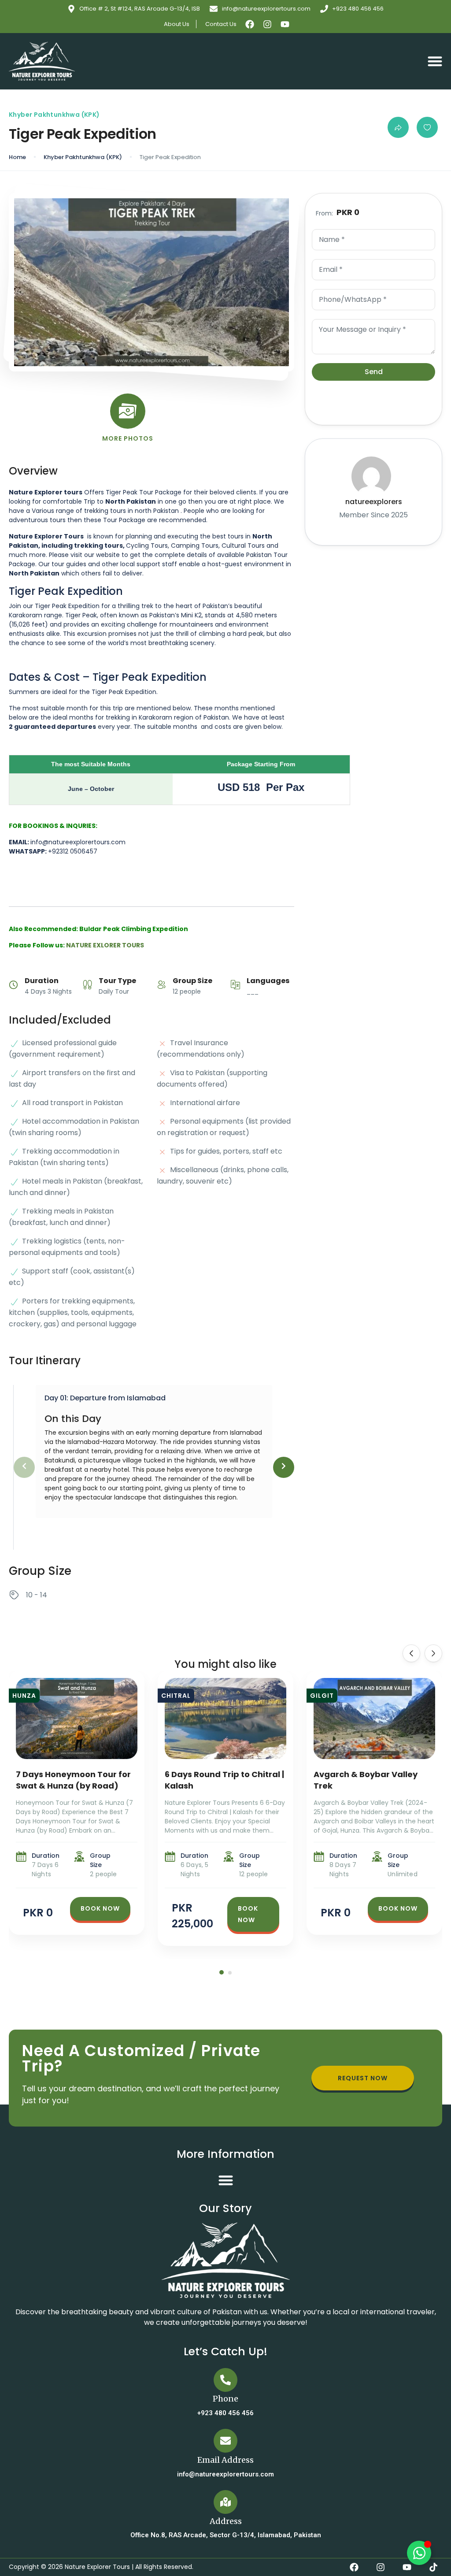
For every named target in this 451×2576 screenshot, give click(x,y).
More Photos (128, 438)
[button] (435, 61)
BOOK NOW (100, 1908)
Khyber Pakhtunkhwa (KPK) (83, 157)
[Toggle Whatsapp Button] (419, 2553)
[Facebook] (250, 24)
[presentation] (24, 1467)
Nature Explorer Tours (97, 2567)
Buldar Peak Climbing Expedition (134, 929)
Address (226, 2521)
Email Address (225, 2460)
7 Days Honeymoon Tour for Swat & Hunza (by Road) (73, 1780)
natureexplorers (374, 502)
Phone (225, 2399)
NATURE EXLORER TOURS (105, 945)
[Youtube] (285, 24)
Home (17, 157)
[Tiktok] (433, 2567)
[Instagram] (267, 24)
